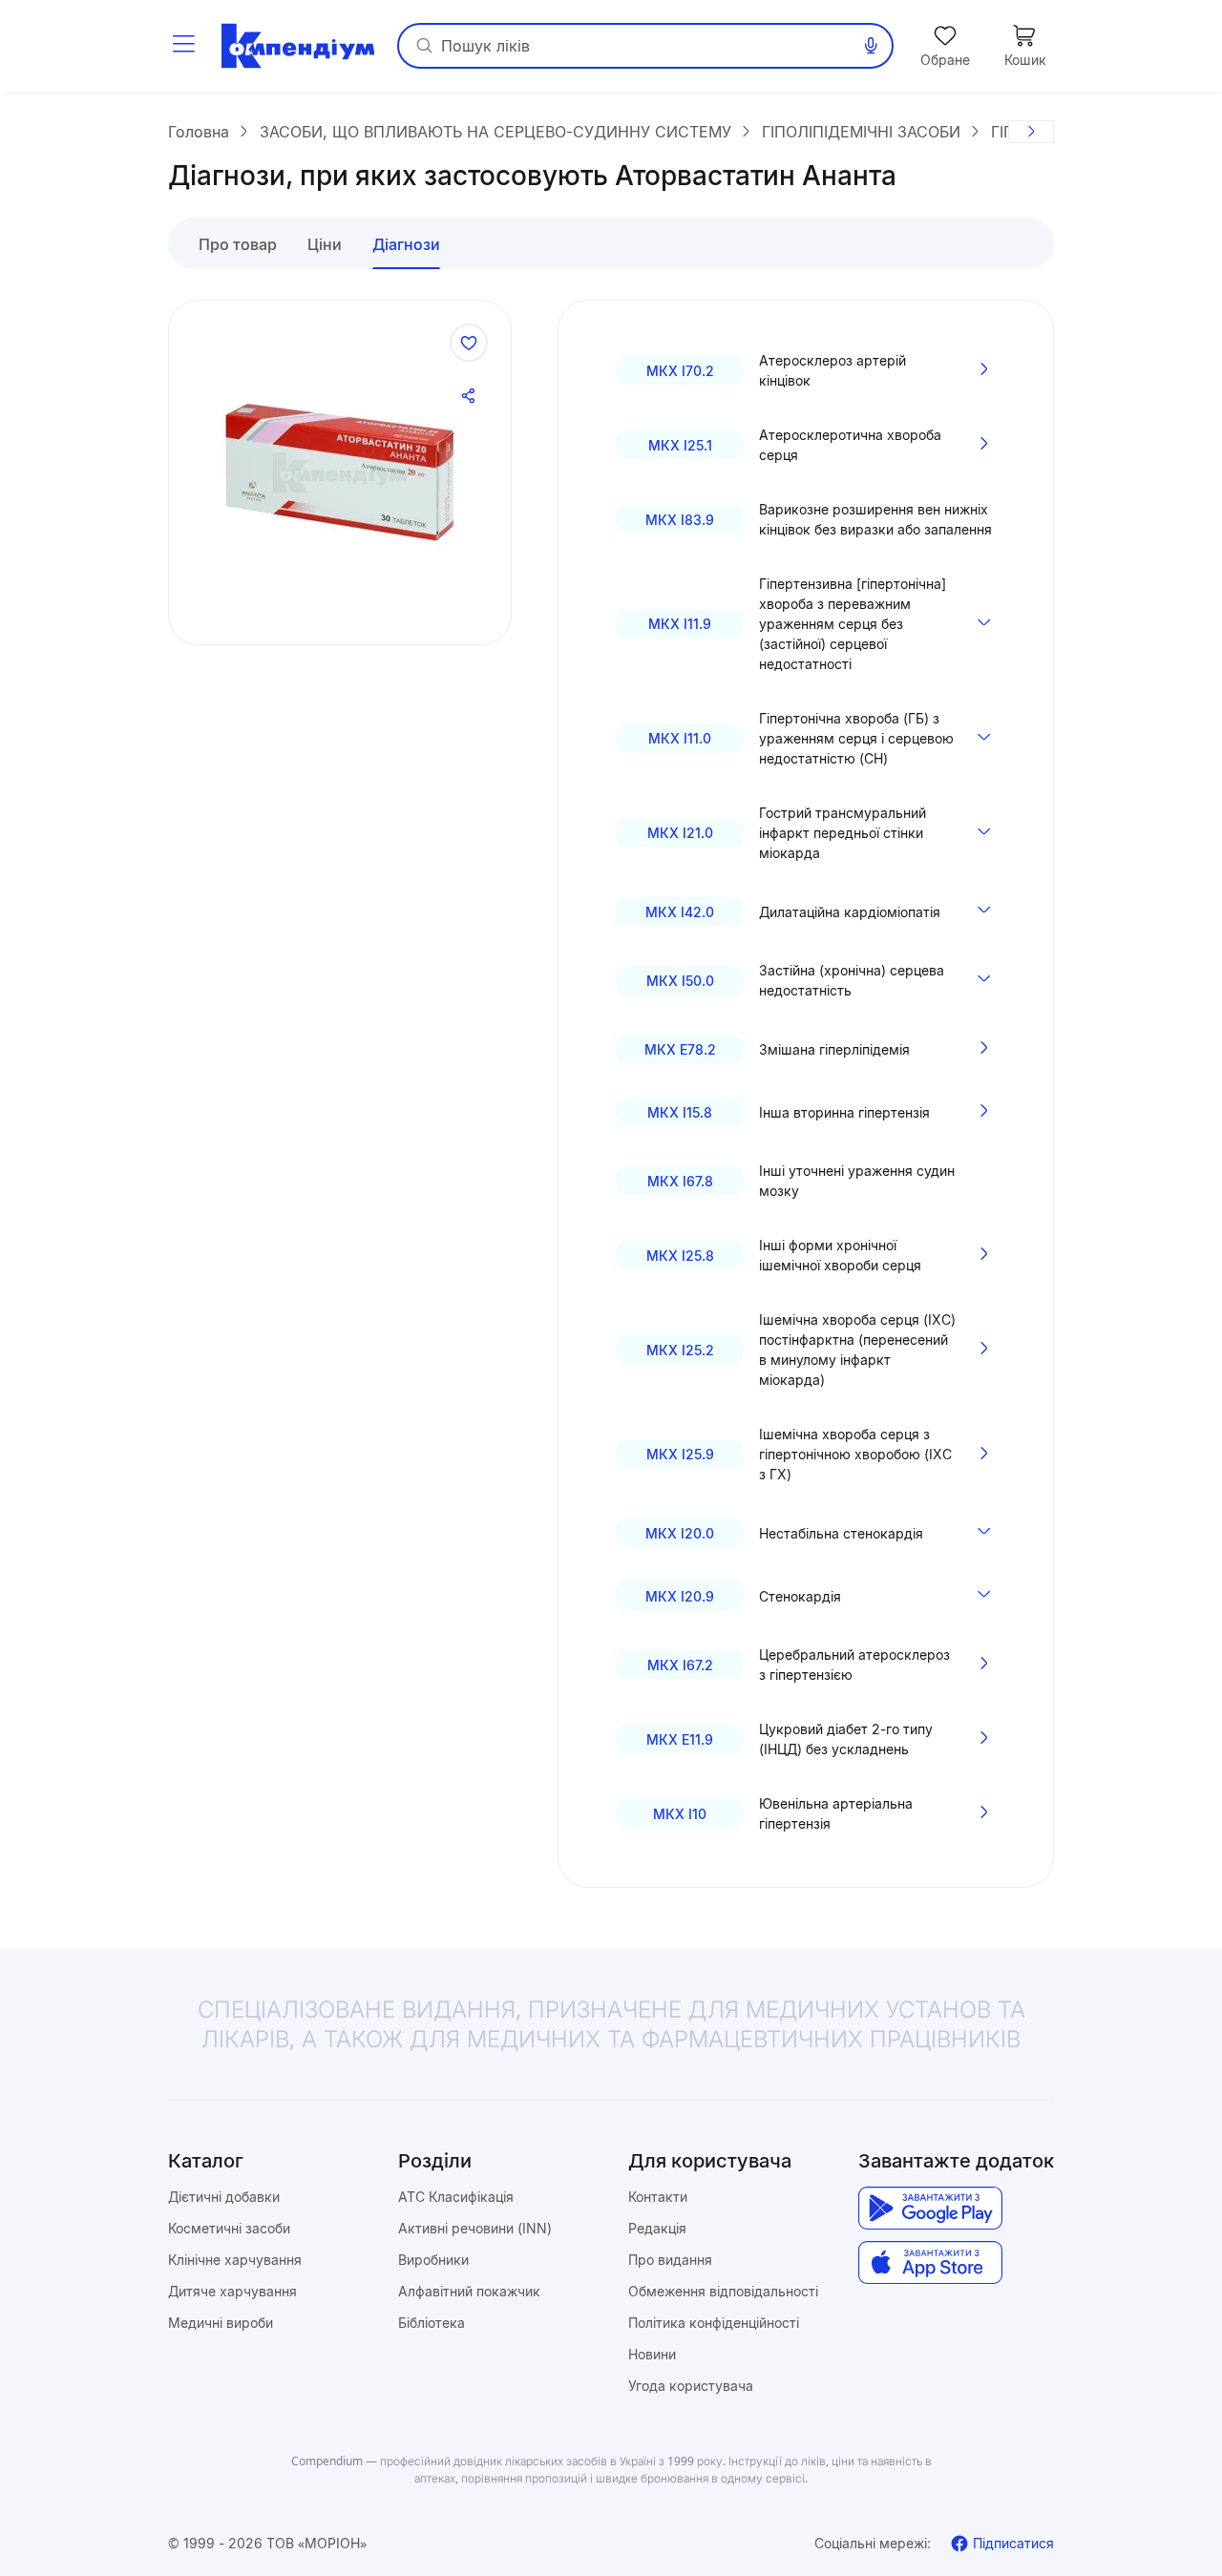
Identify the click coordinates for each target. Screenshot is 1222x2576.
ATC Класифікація (456, 2197)
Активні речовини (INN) (475, 2228)
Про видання (670, 2260)
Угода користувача (691, 2386)
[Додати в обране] (469, 343)
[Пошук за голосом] (871, 46)
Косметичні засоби (229, 2228)
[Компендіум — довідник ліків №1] (298, 46)
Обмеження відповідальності (723, 2291)
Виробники (433, 2260)
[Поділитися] (469, 396)
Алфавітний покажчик (469, 2291)
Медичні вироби (221, 2323)
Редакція (657, 2228)
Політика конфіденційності (714, 2323)
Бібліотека (432, 2323)
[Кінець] (1031, 132)
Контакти (658, 2197)
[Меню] (183, 46)
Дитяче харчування (232, 2291)
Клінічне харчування (235, 2260)
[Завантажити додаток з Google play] (930, 2208)
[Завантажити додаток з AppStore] (930, 2262)
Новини (652, 2354)
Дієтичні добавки (224, 2197)
